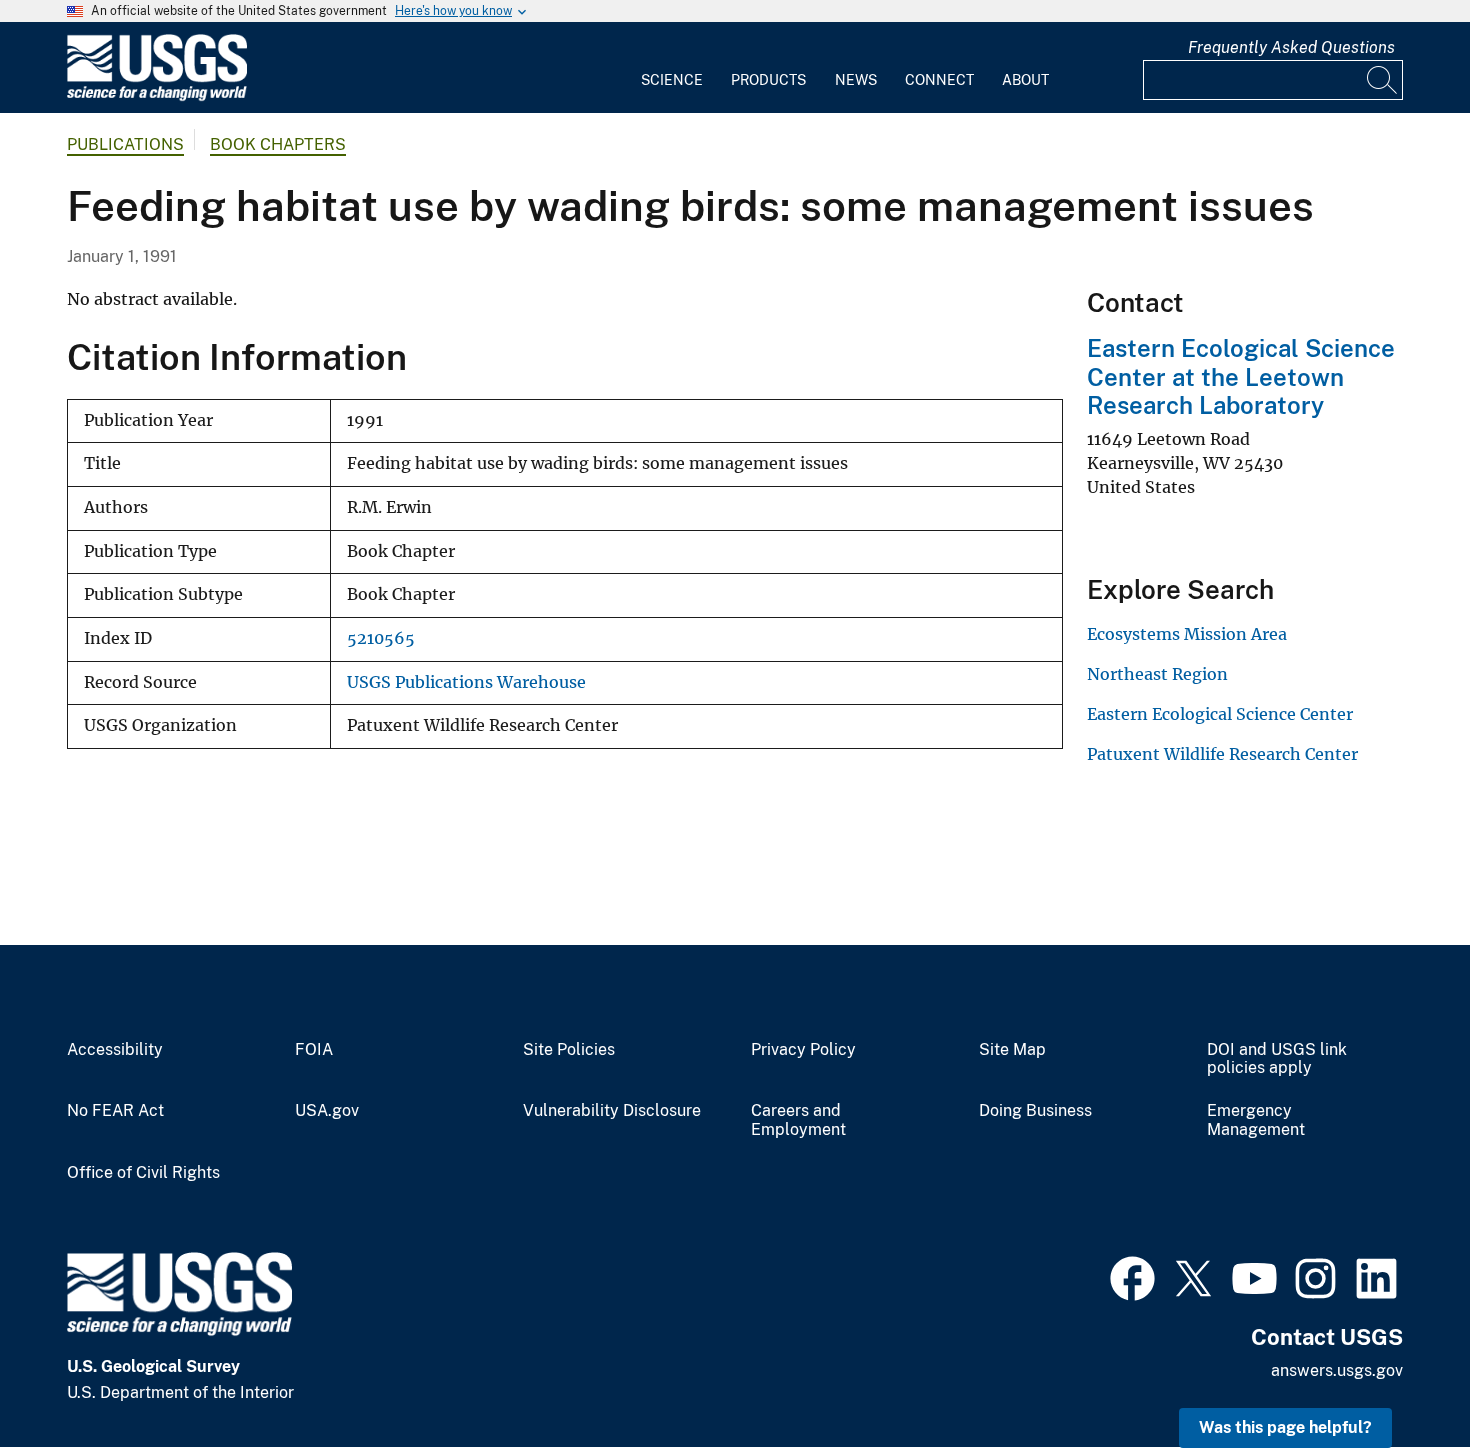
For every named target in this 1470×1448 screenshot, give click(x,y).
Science (672, 80)
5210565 (381, 638)
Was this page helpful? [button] (1285, 1427)
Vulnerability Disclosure (612, 1111)
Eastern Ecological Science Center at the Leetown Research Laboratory (1241, 377)
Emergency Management (1256, 1120)
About (1025, 80)
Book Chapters (278, 144)
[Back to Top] (1397, 1375)
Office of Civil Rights (143, 1173)
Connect (939, 80)
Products (768, 80)
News (856, 80)
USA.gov (327, 1111)
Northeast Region (1157, 674)
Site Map (1012, 1050)
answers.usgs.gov (1337, 1370)
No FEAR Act (115, 1111)
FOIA (314, 1050)
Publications (125, 144)
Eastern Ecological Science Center (1220, 714)
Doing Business (1035, 1111)
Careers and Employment (798, 1120)
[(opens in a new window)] (1132, 1276)
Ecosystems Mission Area (1187, 634)
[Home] (157, 96)
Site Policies (569, 1050)
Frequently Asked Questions (1291, 47)
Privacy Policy (803, 1050)
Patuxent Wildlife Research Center (1222, 754)
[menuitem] (672, 68)
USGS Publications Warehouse (466, 682)
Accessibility (115, 1050)
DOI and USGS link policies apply (1277, 1059)
